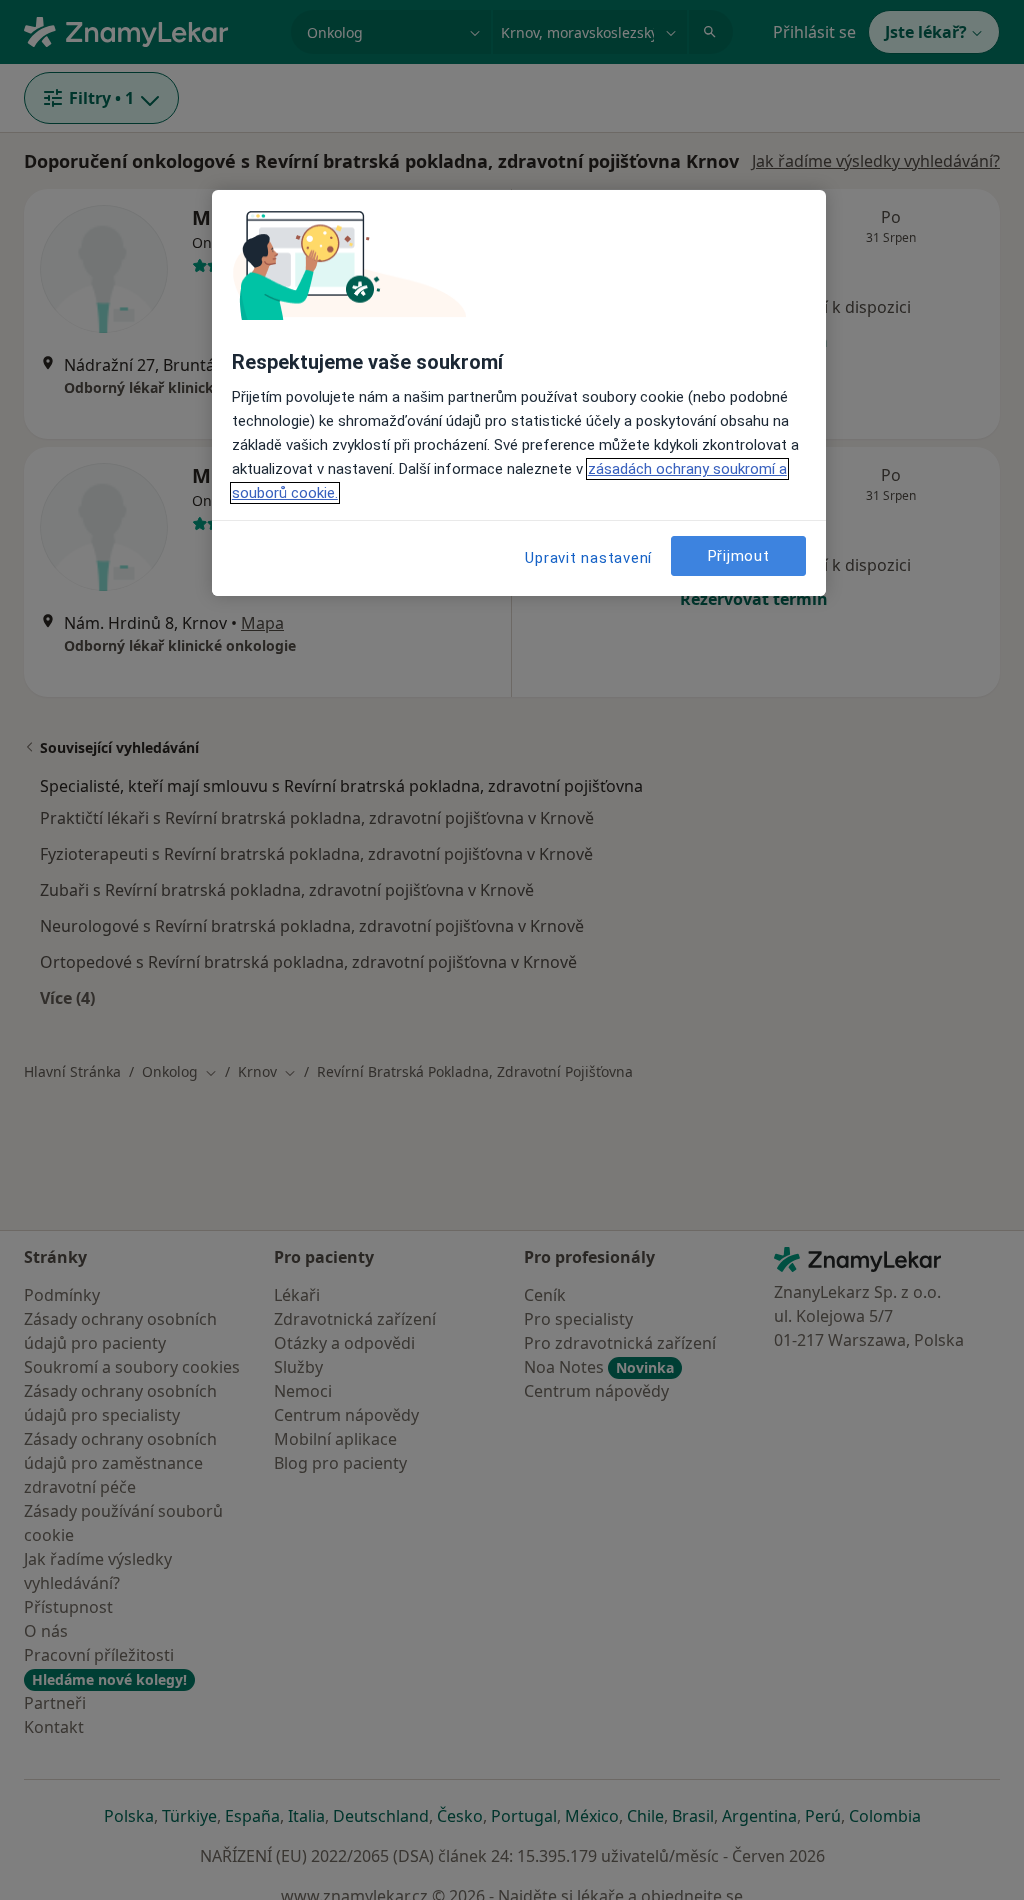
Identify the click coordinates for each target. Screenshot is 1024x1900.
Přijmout (739, 556)
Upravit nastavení (588, 558)
